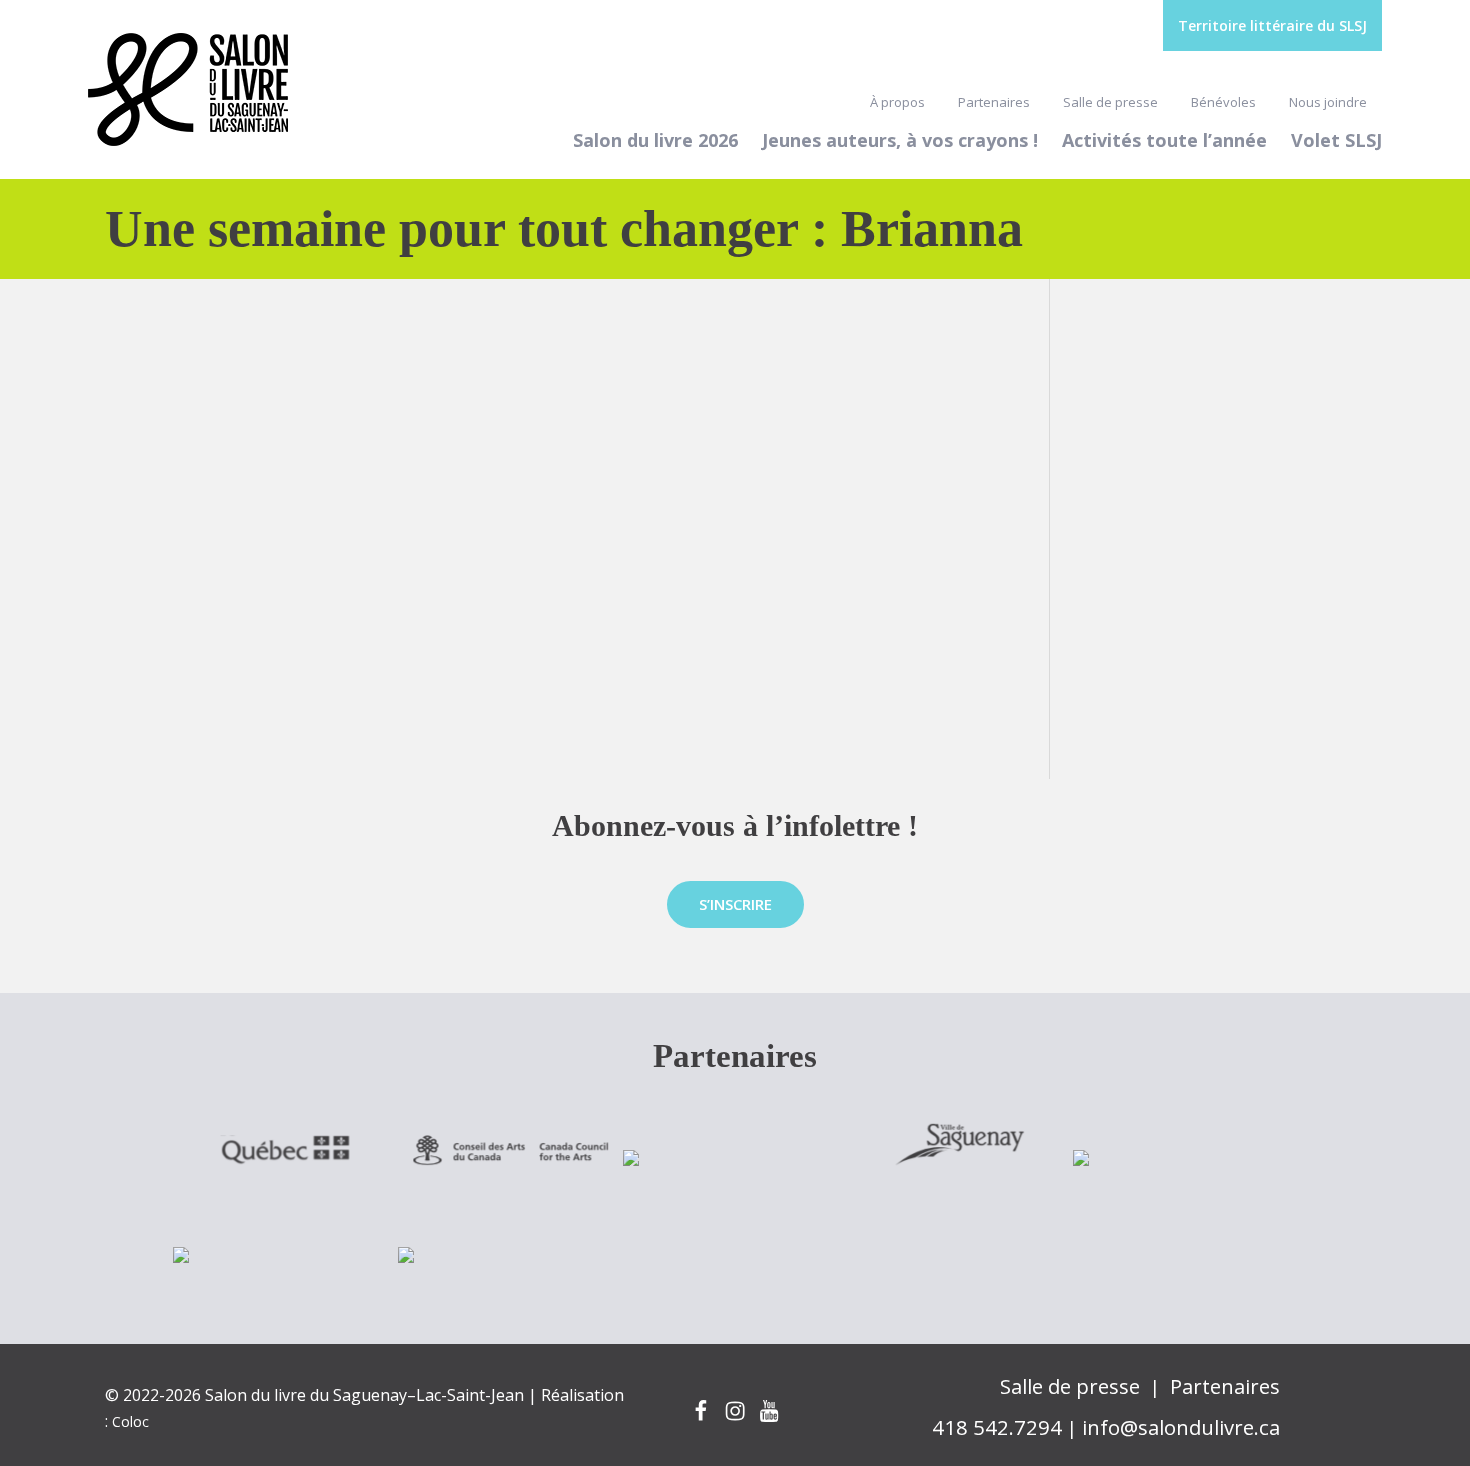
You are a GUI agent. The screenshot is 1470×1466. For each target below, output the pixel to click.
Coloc (130, 1421)
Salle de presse (1110, 102)
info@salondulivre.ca (1181, 1427)
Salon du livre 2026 (655, 140)
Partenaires (994, 102)
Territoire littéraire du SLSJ (1272, 25)
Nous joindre (1328, 102)
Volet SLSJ (1336, 140)
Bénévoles (1223, 102)
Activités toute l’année (1164, 140)
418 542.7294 (997, 1427)
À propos (897, 102)
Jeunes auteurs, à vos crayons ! (900, 140)
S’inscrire (735, 904)
